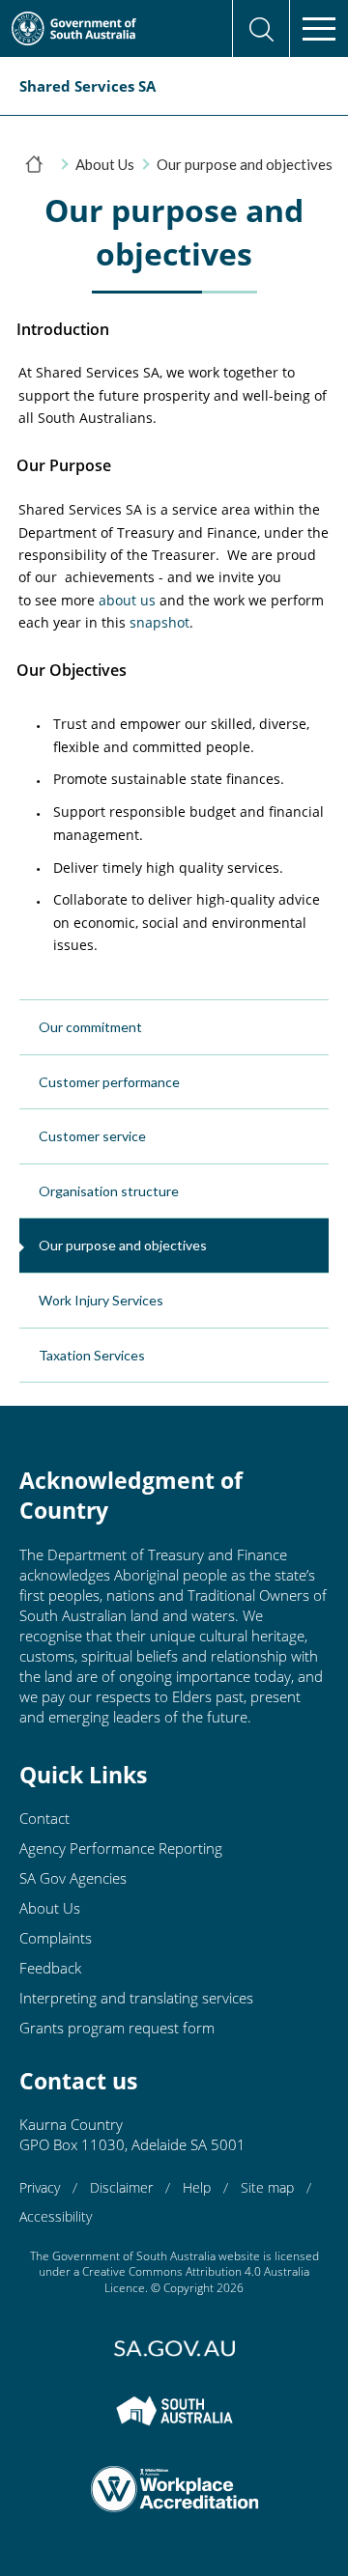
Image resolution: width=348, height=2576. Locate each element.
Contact (44, 1818)
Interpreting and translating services (136, 1998)
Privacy (40, 2187)
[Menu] (319, 29)
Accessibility (56, 2216)
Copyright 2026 (203, 2288)
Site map (267, 2187)
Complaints (56, 1938)
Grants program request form (117, 2028)
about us (127, 600)
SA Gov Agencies (73, 1878)
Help (197, 2187)
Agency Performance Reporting (121, 1848)
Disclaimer (121, 2187)
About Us (105, 164)
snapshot (159, 622)
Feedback (50, 1968)
